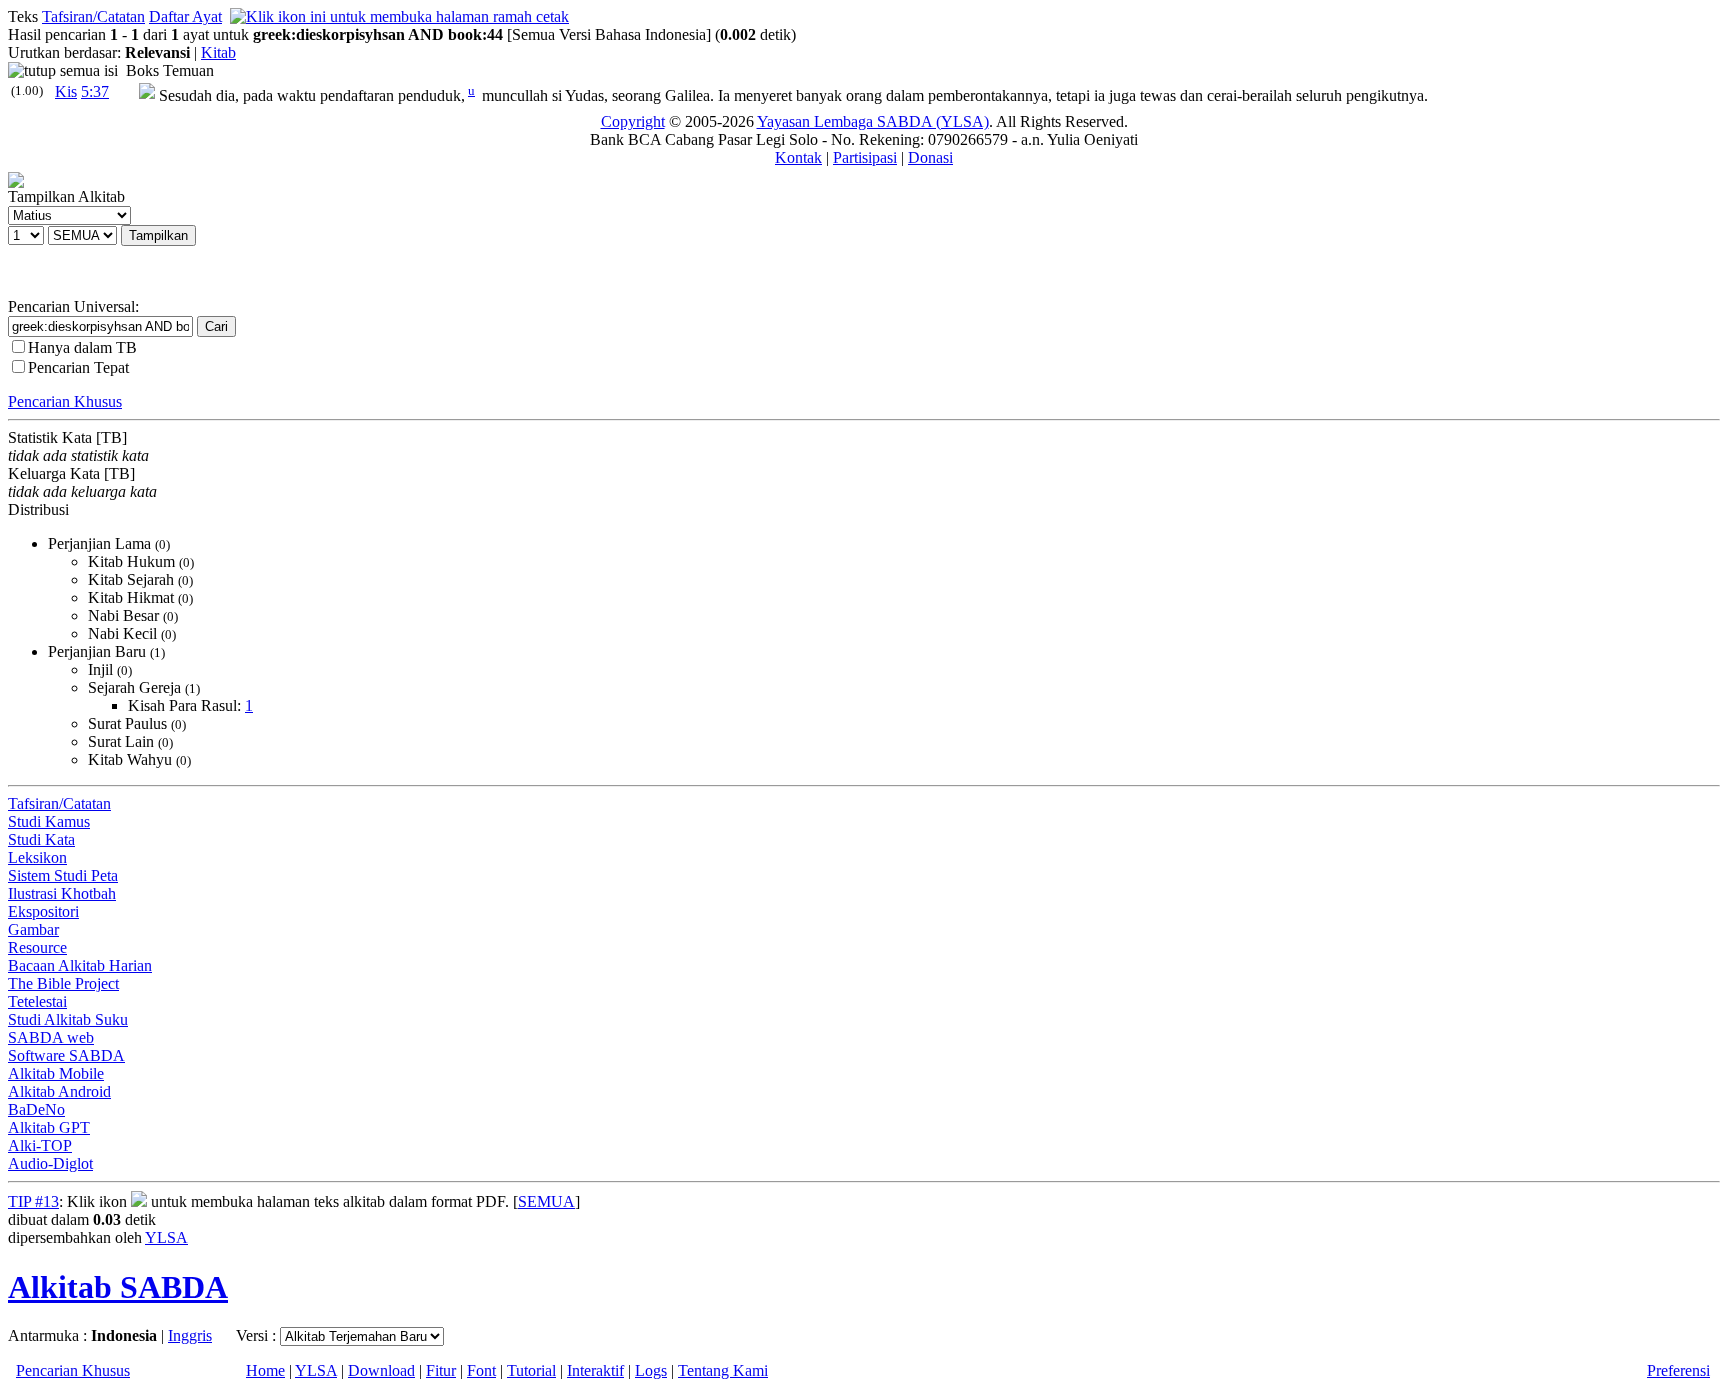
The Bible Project (63, 983)
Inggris (190, 1335)
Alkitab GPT (49, 1127)
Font (481, 1370)
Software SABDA (66, 1055)
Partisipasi (865, 157)
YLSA (166, 1237)
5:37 (95, 91)
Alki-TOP (40, 1145)
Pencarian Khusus (65, 401)
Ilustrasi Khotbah (62, 893)
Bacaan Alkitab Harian (80, 965)
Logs (651, 1370)
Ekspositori (43, 911)
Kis (66, 91)
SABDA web (51, 1037)
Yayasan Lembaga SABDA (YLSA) (873, 121)
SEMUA (546, 1201)
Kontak (798, 157)
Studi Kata (41, 839)
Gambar (33, 929)
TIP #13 (33, 1201)
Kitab (218, 52)
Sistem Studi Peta (63, 875)
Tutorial (531, 1370)
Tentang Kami (723, 1370)
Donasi (930, 157)
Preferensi (1678, 1370)
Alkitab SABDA (118, 1287)
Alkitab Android (59, 1091)
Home (265, 1370)
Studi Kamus (49, 821)
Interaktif (595, 1370)
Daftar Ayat (185, 16)
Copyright (633, 121)
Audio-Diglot (50, 1163)
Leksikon (37, 857)
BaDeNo (36, 1109)
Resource (37, 947)
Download (381, 1370)
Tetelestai (37, 1001)
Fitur (441, 1370)
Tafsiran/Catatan (93, 16)
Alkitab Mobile (56, 1073)
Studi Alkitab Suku (68, 1019)
